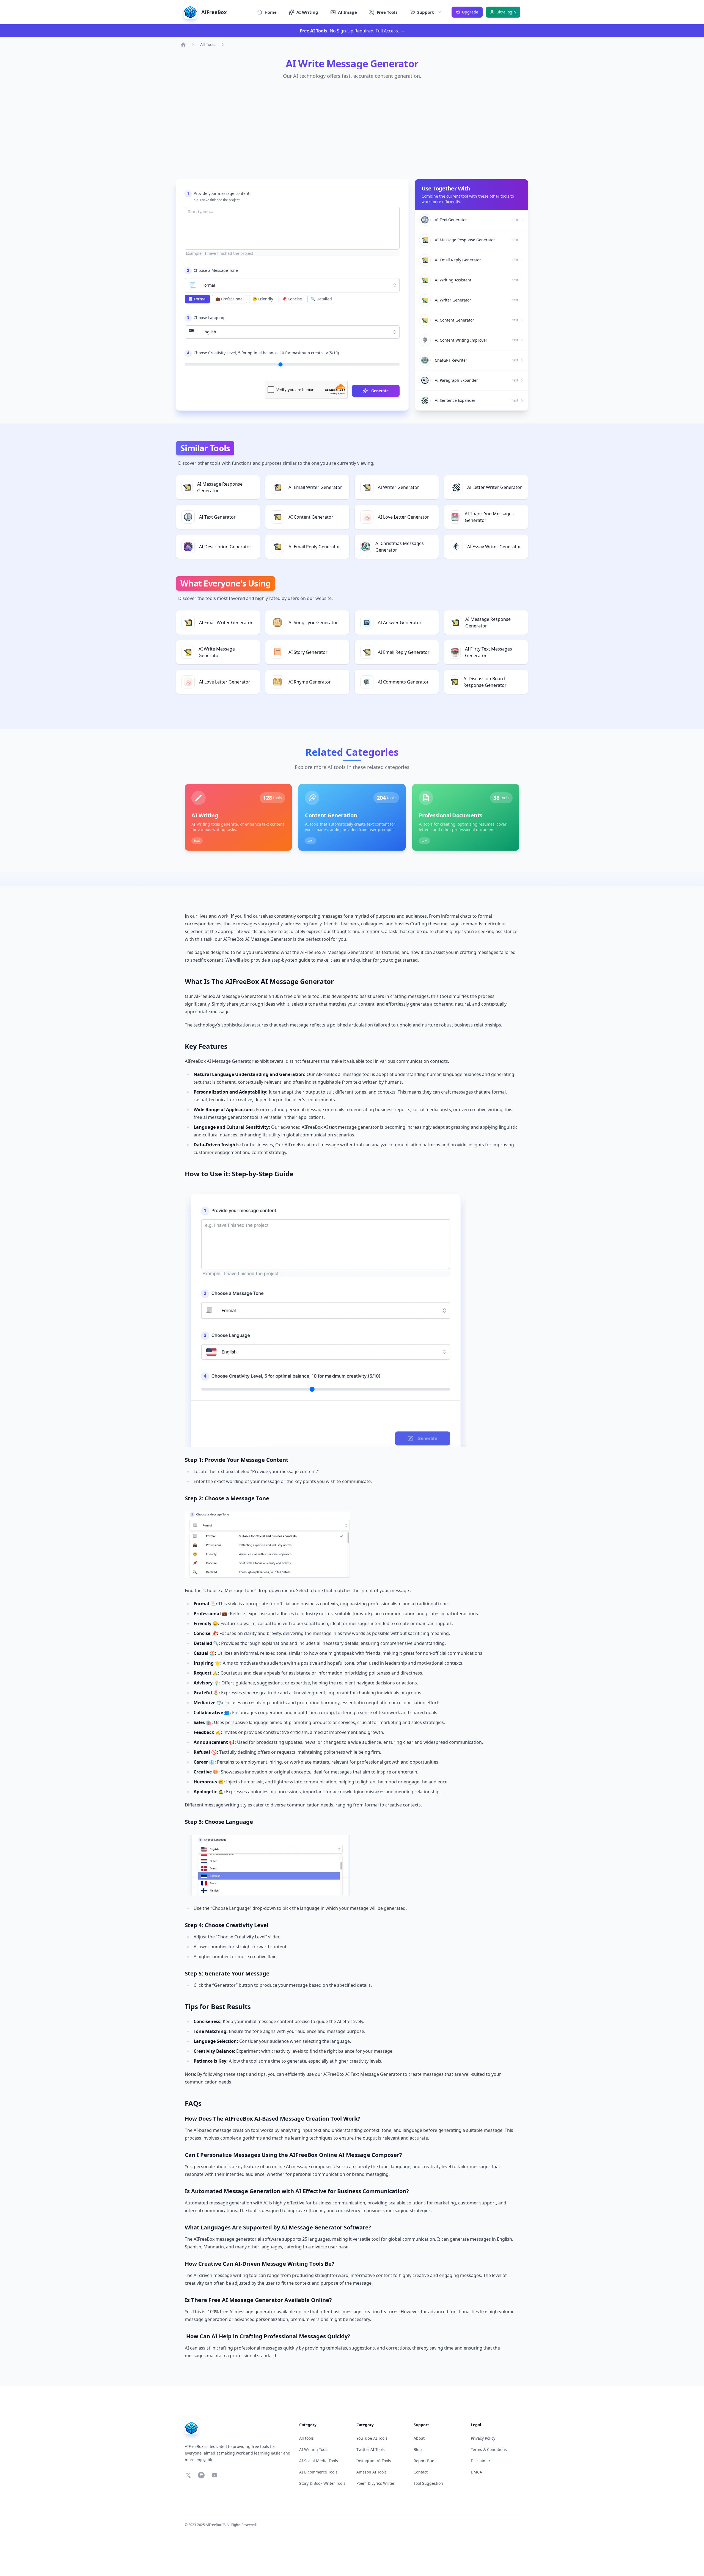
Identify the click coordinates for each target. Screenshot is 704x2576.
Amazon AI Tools (372, 2472)
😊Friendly (263, 299)
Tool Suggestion (428, 2483)
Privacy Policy (483, 2438)
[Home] (183, 45)
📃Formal (197, 299)
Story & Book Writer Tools (322, 2483)
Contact (421, 2472)
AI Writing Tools (314, 2449)
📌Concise (292, 299)
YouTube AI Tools (372, 2438)
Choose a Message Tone (212, 270)
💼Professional (229, 299)
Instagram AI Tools (374, 2461)
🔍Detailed (321, 299)
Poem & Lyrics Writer (376, 2483)
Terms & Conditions (489, 2449)
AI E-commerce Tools (318, 2472)
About (419, 2438)
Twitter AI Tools (371, 2449)
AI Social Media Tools (319, 2461)
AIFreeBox (214, 2525)
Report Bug (424, 2461)
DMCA (476, 2472)
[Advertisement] (345, 128)
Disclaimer (481, 2461)
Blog (418, 2449)
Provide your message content (218, 193)
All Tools (208, 44)
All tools (306, 2438)
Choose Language (207, 318)
